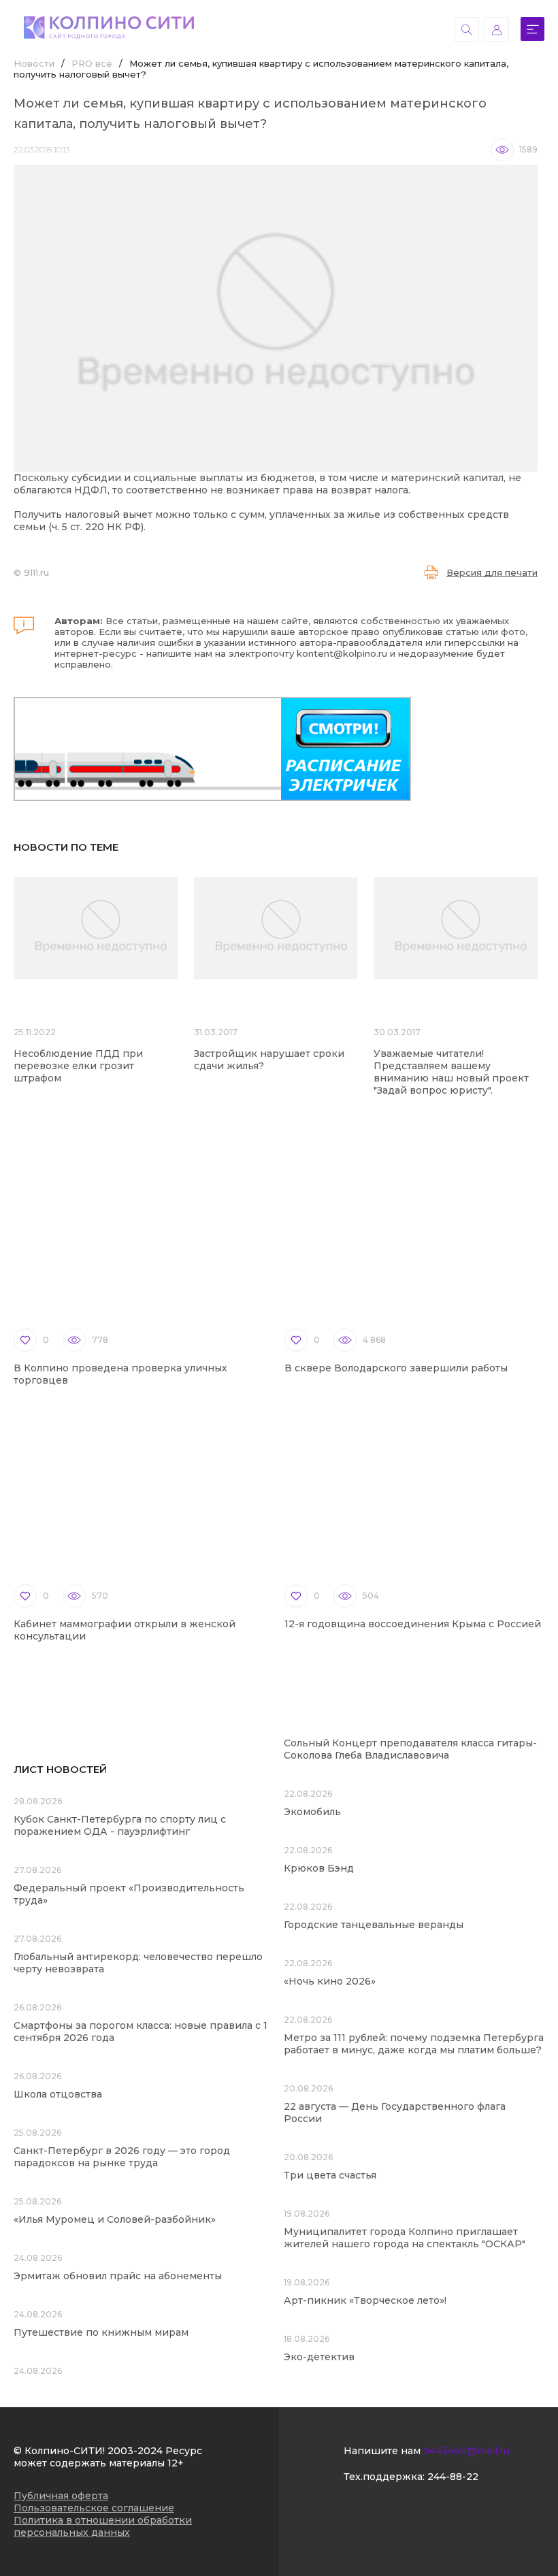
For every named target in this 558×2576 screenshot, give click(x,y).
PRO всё (92, 63)
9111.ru (36, 572)
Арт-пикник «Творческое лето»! (365, 2300)
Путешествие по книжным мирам (101, 2332)
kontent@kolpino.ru (342, 653)
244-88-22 (453, 2477)
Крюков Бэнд (319, 1868)
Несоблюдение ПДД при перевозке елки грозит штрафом (78, 1066)
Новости (34, 63)
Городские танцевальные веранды (374, 1925)
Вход (496, 30)
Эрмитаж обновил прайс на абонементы (118, 2276)
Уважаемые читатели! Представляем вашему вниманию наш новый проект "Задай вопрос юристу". (451, 1072)
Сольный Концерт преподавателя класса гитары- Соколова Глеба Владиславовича (410, 1749)
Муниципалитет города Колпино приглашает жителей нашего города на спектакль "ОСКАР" (405, 2238)
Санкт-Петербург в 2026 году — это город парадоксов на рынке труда (122, 2157)
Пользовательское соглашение (94, 2508)
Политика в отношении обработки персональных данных (103, 2526)
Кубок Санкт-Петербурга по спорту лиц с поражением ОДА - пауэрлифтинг (120, 1825)
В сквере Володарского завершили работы (396, 1368)
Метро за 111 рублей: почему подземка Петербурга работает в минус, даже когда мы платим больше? (414, 2044)
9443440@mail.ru (466, 2451)
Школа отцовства (58, 2094)
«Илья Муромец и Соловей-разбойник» (115, 2219)
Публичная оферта (61, 2496)
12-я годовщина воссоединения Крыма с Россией (413, 1624)
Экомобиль (312, 1812)
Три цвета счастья (330, 2175)
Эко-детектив (319, 2357)
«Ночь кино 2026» (330, 1981)
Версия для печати (492, 572)
